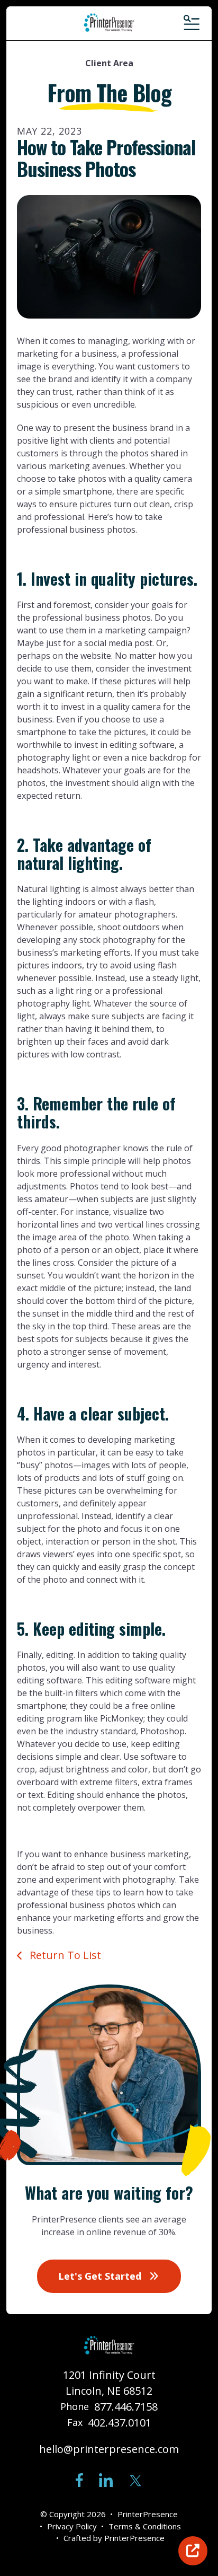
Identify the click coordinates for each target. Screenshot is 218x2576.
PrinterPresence (134, 2538)
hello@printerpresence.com (109, 2449)
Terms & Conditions (145, 2526)
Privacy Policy (72, 2526)
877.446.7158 (126, 2407)
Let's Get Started (101, 2276)
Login (193, 2551)
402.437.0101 (120, 2423)
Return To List (64, 1955)
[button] (191, 23)
